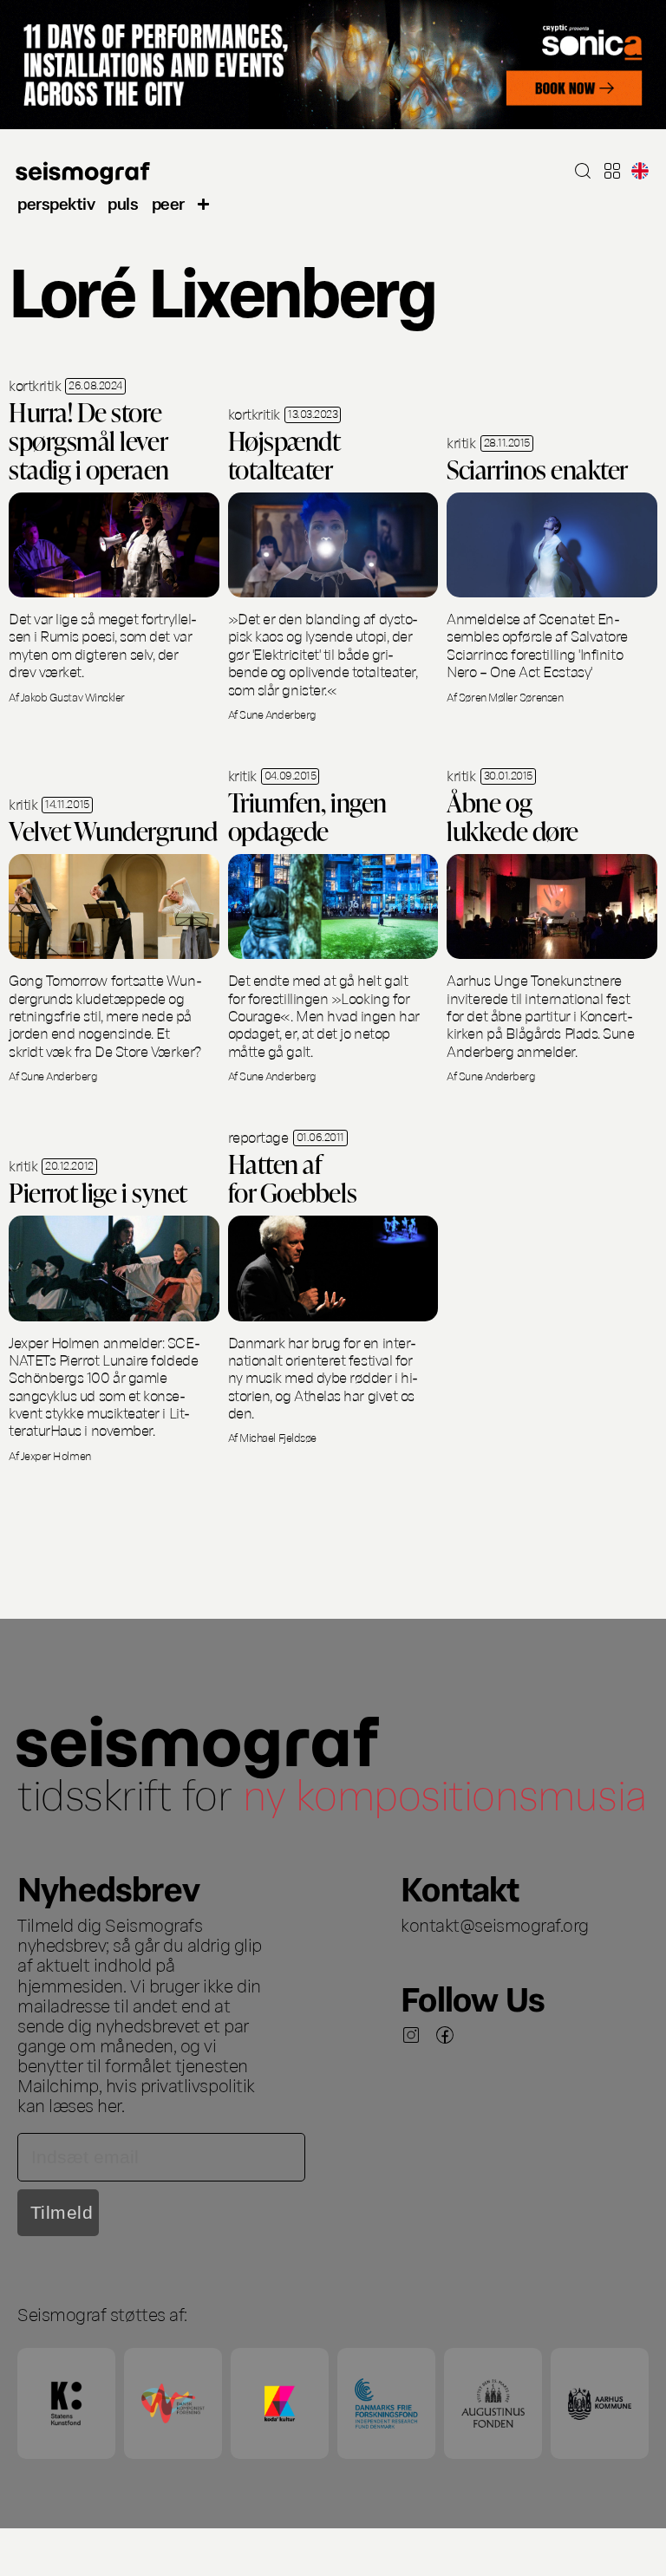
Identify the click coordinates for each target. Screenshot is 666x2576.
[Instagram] (411, 2035)
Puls (123, 202)
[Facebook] (445, 2035)
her (109, 2104)
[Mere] (204, 202)
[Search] (583, 171)
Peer (168, 202)
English (640, 171)
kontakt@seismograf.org (495, 1924)
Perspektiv (56, 202)
